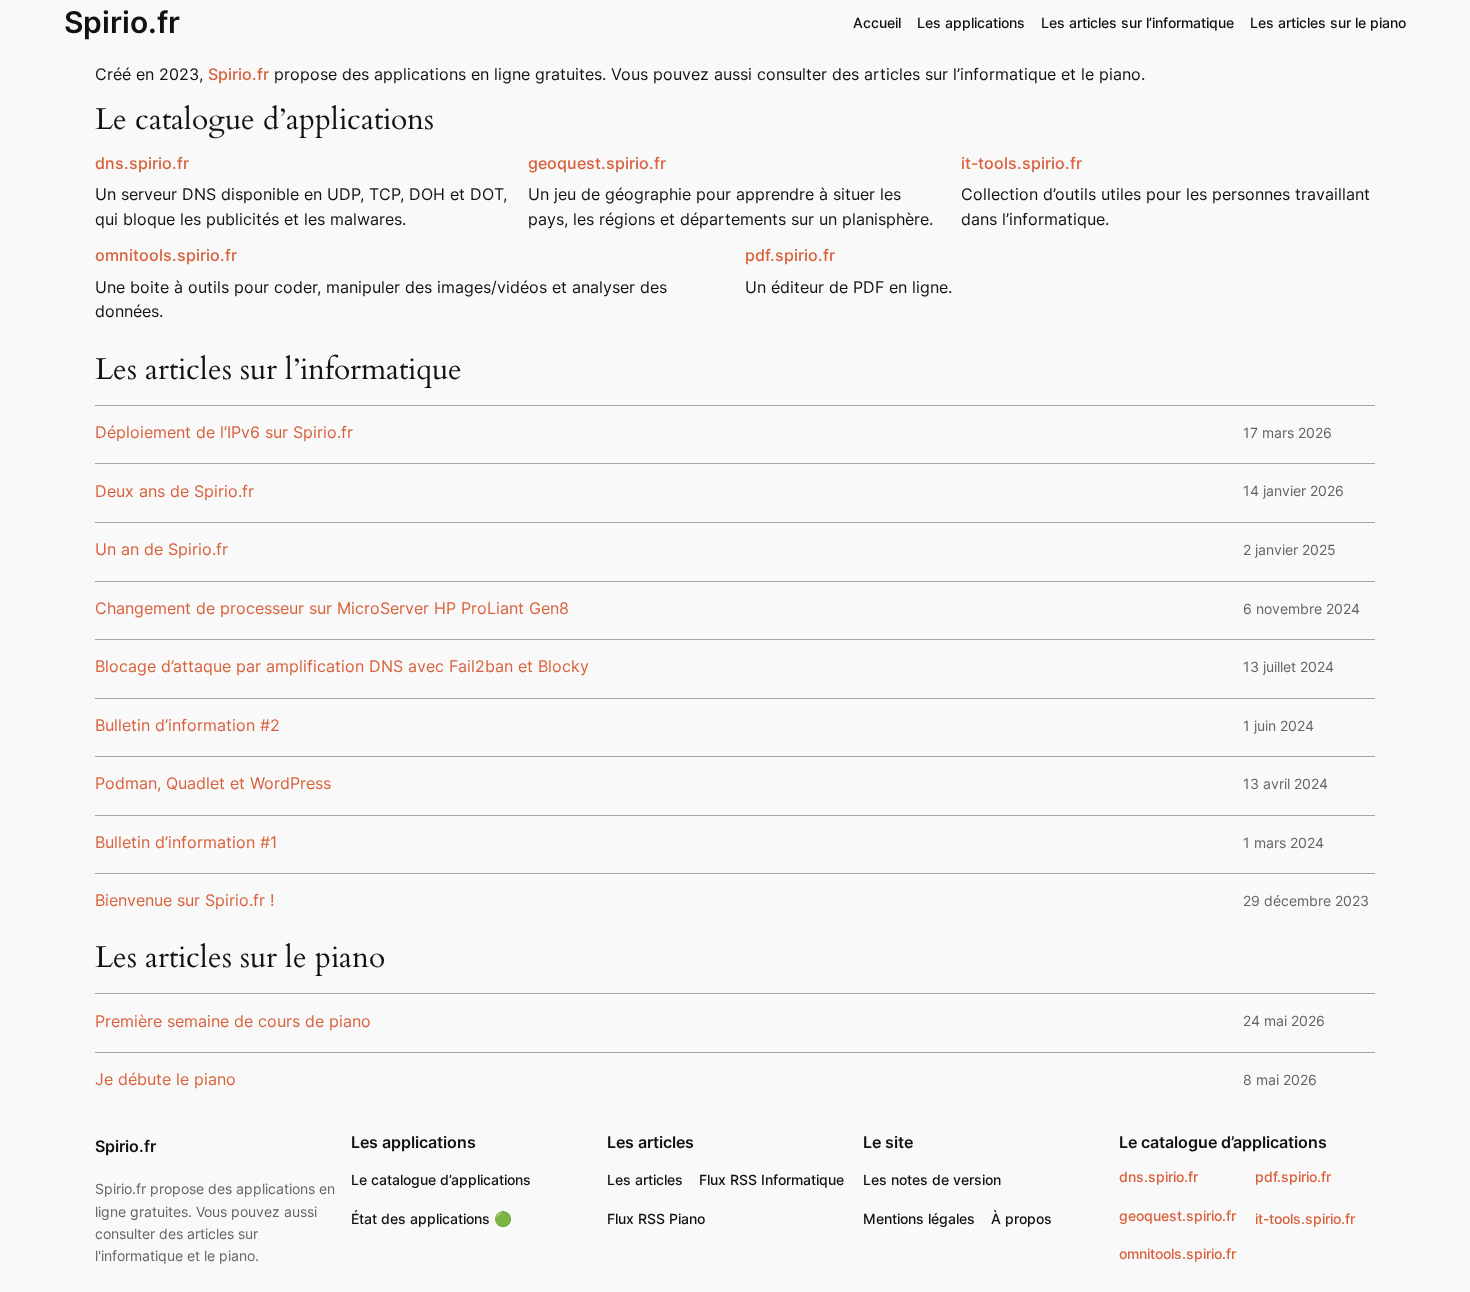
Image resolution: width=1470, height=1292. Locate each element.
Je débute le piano (165, 1080)
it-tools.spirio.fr (1021, 163)
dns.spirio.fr (1158, 1176)
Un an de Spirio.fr (161, 550)
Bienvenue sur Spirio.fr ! (184, 901)
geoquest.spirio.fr (597, 163)
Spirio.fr (122, 22)
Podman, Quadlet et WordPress (213, 784)
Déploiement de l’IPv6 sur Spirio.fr (224, 433)
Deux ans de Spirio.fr (174, 492)
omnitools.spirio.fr (166, 255)
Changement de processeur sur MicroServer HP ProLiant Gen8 (332, 609)
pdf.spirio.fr (1293, 1176)
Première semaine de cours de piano (233, 1022)
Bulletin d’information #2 (187, 726)
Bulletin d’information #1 (186, 843)
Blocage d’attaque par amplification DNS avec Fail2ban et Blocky (342, 667)
